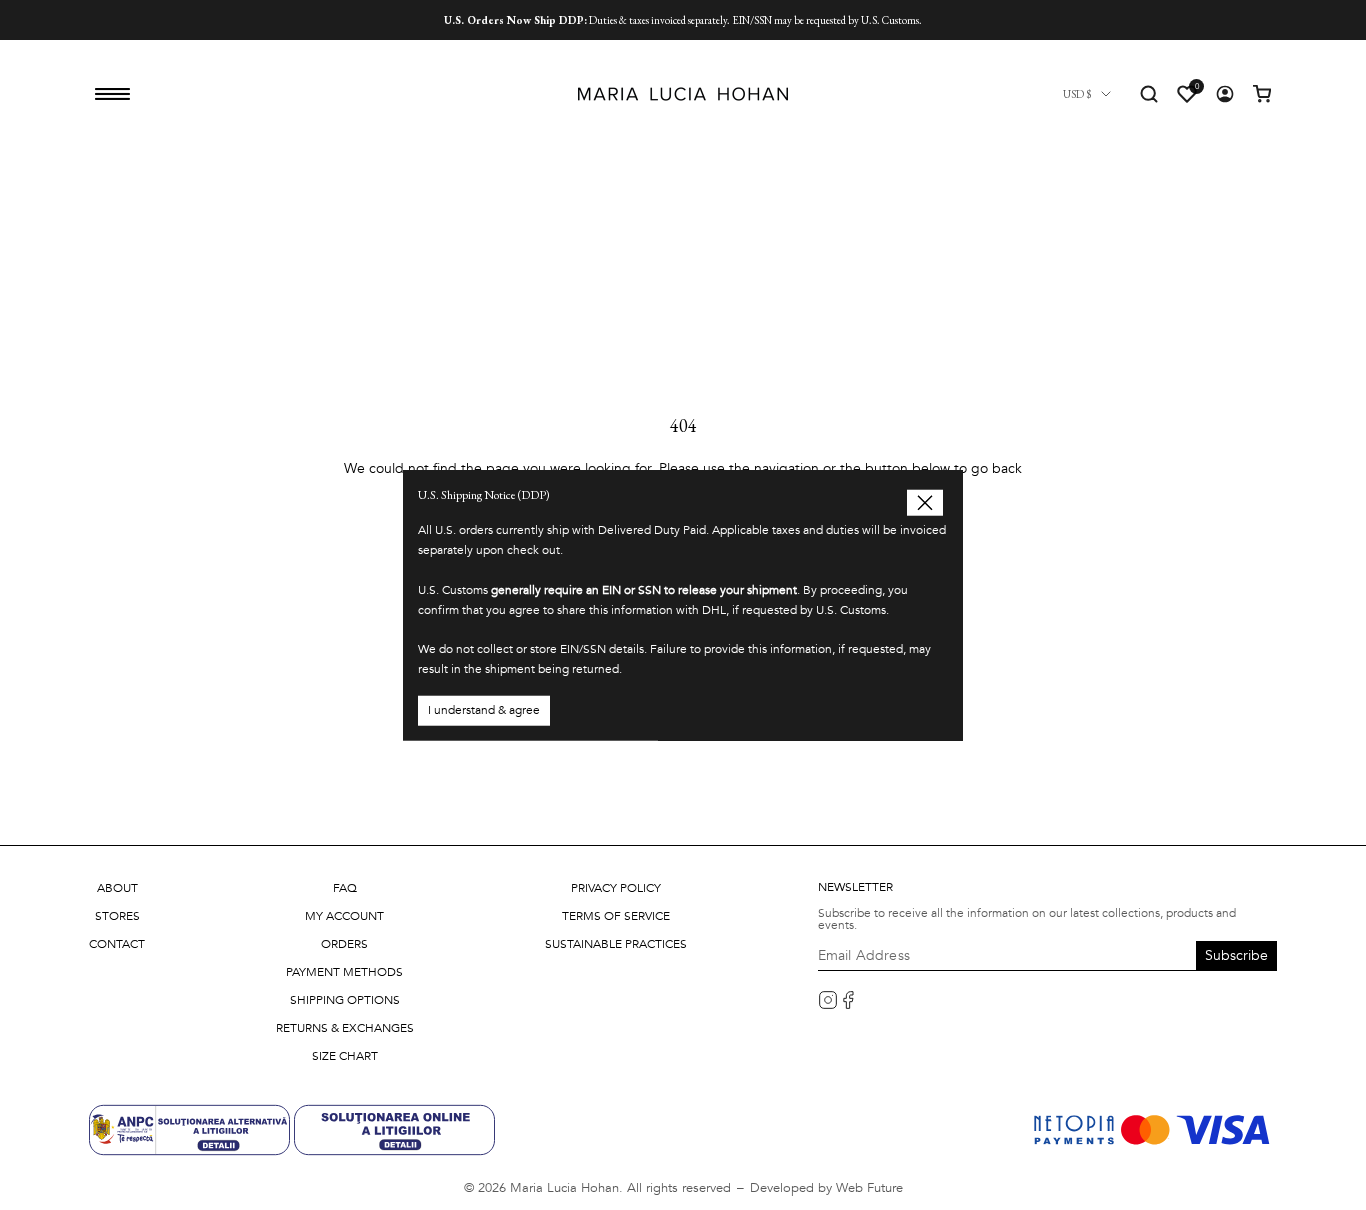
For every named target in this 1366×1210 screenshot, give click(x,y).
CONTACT (117, 944)
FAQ (345, 888)
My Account (344, 916)
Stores (117, 916)
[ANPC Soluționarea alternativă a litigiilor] (191, 1128)
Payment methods (344, 972)
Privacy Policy (616, 888)
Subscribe (1236, 955)
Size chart (345, 1056)
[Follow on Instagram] (828, 1000)
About (117, 888)
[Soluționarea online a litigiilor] (394, 1128)
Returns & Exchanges (345, 1028)
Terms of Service (616, 916)
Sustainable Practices (616, 944)
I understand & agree (484, 709)
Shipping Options (345, 1000)
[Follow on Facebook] (848, 1000)
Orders (344, 944)
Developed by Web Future (826, 1188)
